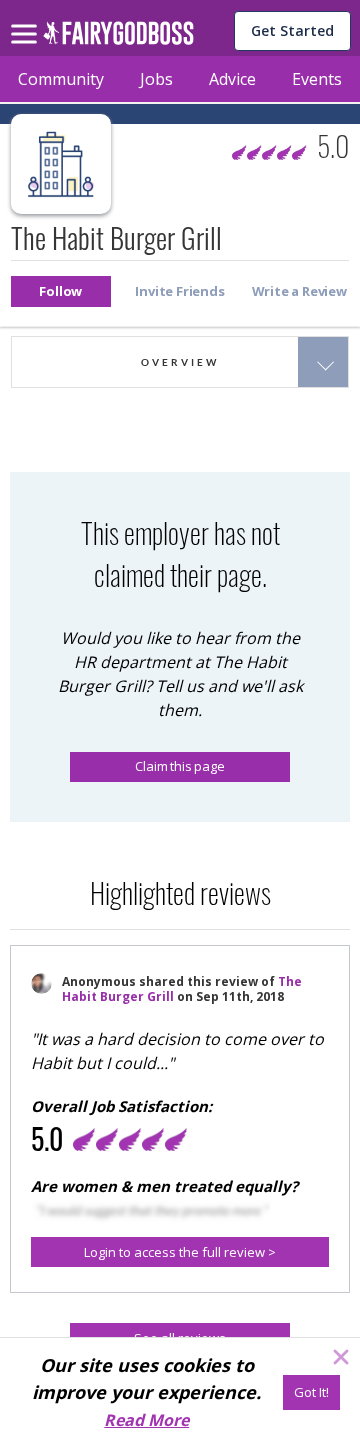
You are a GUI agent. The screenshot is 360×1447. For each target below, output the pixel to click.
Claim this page (179, 766)
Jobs (156, 79)
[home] (118, 38)
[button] (61, 291)
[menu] (27, 18)
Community (61, 79)
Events (317, 79)
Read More (146, 1420)
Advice (232, 79)
